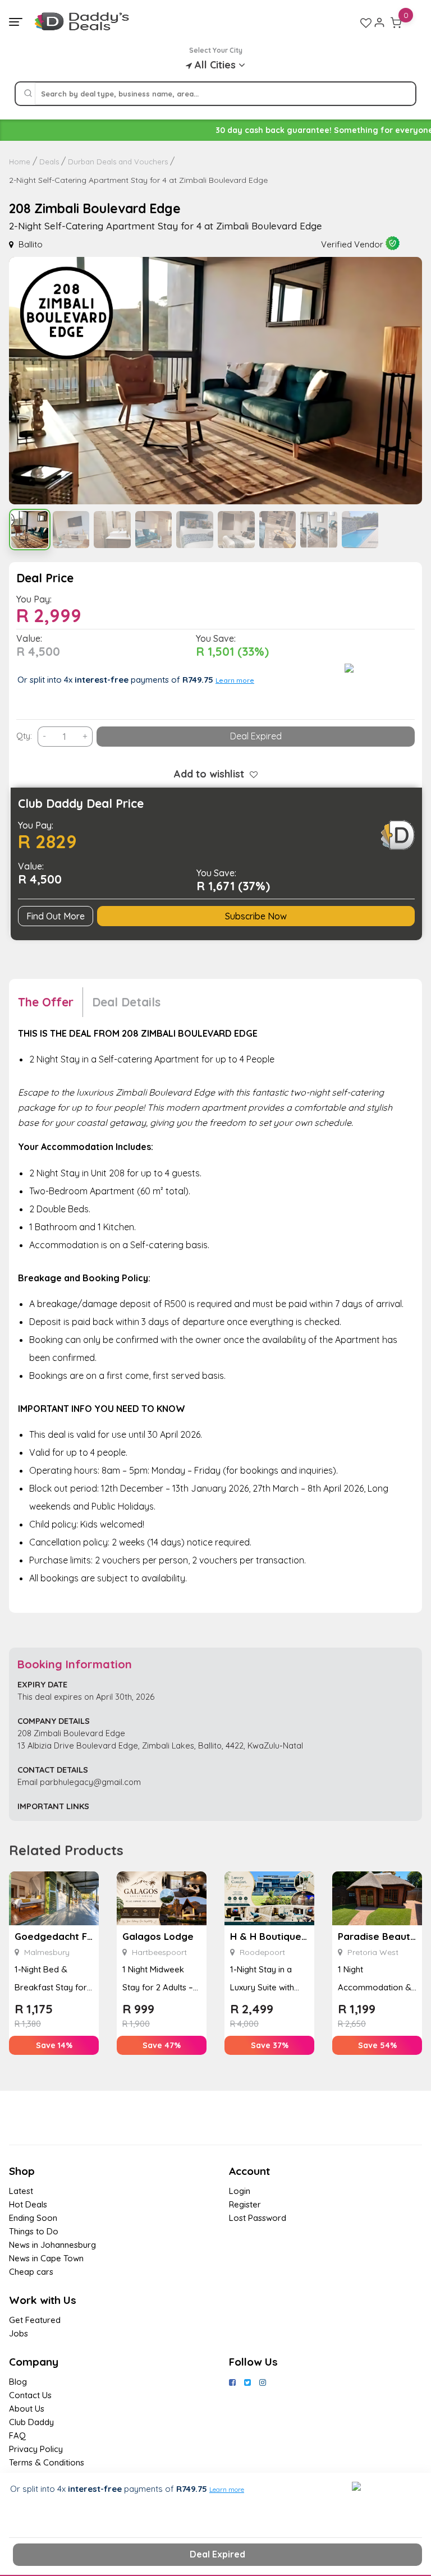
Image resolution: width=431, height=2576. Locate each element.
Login (240, 2191)
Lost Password (258, 2218)
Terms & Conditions (47, 2462)
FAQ (17, 2435)
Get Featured (35, 2320)
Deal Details (126, 1002)
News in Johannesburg (52, 2245)
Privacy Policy (36, 2449)
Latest (21, 2191)
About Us (27, 2409)
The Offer (46, 1002)
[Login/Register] (379, 22)
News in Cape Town (46, 2258)
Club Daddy (31, 2422)
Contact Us (30, 2395)
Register (245, 2204)
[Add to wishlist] (251, 774)
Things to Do (34, 2231)
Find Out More (56, 916)
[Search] (28, 94)
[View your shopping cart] (396, 22)
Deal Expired (256, 736)
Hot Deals (28, 2204)
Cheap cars (31, 2272)
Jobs (19, 2333)
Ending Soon (33, 2218)
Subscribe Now (256, 916)
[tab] (51, 1002)
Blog (18, 2382)
